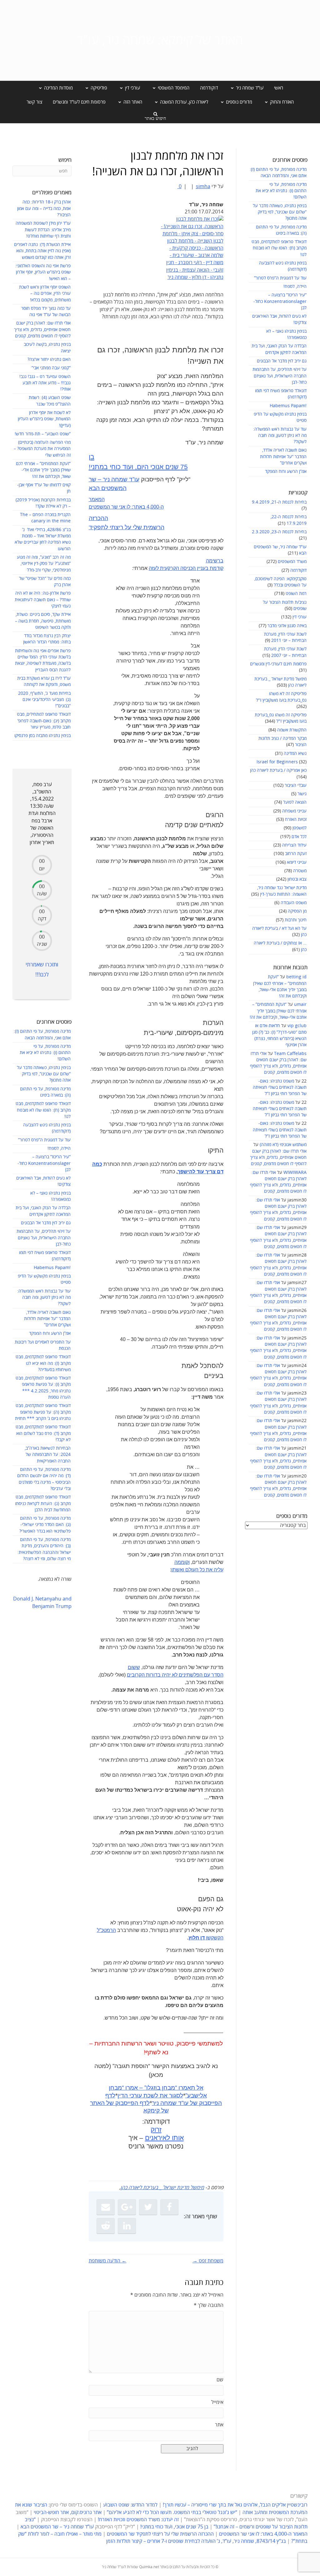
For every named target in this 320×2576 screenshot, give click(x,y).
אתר (219, 2425)
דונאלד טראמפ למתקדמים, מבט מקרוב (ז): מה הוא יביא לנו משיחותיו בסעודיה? (43, 1363)
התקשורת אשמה (292, 730)
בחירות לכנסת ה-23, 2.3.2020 (279, 532)
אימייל (217, 2402)
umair (300, 1004)
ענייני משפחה (294, 811)
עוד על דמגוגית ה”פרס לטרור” (280, 278)
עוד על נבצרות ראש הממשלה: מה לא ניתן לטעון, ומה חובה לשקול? (280, 436)
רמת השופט (296, 594)
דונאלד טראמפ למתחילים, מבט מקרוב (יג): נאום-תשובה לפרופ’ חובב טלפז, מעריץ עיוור (44, 721)
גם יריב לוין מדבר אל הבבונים (282, 361)
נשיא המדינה (295, 753)
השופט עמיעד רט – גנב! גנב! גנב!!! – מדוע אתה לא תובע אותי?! (45, 383)
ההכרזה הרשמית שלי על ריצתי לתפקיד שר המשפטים (160, 2534)
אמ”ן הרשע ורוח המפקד (286, 471)
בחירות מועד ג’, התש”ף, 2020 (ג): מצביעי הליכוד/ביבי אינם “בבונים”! (44, 700)
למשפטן (300, 828)
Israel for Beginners (277, 762)
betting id (296, 977)
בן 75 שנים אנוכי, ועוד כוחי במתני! (174, 2527)
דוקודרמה (209, 88)
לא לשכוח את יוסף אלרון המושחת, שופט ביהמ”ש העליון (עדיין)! (44, 419)
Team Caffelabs (290, 1054)
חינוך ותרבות (296, 920)
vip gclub (297, 1026)
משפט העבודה (294, 903)
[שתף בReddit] (106, 2226)
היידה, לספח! (295, 287)
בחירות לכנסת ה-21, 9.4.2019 (279, 502)
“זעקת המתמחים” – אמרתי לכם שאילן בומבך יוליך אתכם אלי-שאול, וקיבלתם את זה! (278, 1011)
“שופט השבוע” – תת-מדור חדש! (43, 434)
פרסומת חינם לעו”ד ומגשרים (79, 102)
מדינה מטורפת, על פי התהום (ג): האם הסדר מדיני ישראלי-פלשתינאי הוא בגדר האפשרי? (45, 1525)
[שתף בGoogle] (127, 2207)
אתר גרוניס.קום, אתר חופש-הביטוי (68, 2512)
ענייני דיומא (297, 862)
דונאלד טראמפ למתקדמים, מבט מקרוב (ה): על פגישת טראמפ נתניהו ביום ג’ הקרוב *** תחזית (43, 1412)
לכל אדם (299, 837)
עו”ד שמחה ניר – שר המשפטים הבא (57, 2527)
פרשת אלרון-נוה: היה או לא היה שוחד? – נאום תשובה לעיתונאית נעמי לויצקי (43, 600)
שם (220, 2380)
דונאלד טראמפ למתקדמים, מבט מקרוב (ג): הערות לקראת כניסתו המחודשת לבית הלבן (43, 1503)
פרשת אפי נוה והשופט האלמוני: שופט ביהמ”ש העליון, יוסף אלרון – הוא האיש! (43, 272)
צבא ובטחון (297, 879)
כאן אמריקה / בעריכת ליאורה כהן (278, 770)
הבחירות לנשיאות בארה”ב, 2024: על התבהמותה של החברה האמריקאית (48, 1455)
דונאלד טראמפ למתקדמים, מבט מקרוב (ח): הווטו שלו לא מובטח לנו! (279, 248)
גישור (302, 794)
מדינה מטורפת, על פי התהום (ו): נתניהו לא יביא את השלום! (281, 191)
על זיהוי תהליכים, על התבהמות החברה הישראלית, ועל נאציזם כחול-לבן (280, 376)
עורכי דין (300, 617)
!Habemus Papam (288, 406)
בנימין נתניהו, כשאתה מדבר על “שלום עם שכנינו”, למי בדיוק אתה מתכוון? (280, 212)
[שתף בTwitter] (148, 2207)
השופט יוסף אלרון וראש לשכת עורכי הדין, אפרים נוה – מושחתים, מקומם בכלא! (45, 294)
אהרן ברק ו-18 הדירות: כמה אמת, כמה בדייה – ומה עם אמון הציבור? (44, 208)
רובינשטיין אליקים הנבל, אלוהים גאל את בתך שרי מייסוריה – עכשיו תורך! (235, 2505)
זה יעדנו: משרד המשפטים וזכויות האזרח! (138, 2520)
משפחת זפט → (208, 2261)
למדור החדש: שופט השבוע (130, 2505)
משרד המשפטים (292, 562)
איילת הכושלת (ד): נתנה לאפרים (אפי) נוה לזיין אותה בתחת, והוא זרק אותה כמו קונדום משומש (42, 251)
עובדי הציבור (296, 785)
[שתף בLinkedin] (127, 2226)
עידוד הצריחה (294, 845)
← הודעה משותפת (108, 2261)
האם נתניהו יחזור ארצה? (49, 359)
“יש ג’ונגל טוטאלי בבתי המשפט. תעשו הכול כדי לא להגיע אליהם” (172, 2512)
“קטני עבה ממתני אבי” (51, 368)
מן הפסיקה (297, 911)
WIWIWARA (295, 1173)
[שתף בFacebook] (169, 2207)
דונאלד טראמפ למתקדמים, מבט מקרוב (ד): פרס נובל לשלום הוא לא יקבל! (43, 1433)
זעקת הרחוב (296, 854)
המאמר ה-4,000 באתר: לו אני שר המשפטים (263, 2534)
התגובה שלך (209, 2305)
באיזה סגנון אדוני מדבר (287, 626)
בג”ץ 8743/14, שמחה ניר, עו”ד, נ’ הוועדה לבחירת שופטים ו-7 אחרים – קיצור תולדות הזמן (196, 2541)
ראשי (279, 88)
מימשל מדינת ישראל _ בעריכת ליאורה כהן (162, 2188)
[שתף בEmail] (106, 2207)
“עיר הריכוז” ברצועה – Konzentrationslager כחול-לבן (280, 301)
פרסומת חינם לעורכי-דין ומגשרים (278, 664)
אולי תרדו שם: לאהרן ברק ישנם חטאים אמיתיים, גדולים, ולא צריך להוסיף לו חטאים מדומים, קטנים (278, 1158)
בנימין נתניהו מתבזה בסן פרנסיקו (42, 736)
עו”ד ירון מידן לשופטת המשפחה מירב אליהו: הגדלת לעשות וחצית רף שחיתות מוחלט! (43, 230)
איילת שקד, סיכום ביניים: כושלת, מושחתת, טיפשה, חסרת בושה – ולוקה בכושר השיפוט (43, 621)
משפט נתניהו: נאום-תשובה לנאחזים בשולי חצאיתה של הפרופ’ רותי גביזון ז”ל (280, 1088)
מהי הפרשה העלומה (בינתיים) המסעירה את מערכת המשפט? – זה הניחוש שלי (42, 449)
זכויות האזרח (296, 819)
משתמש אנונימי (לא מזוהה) (283, 1145)
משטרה (300, 871)
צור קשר (34, 102)
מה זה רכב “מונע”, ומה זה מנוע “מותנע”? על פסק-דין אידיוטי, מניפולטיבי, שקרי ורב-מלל (44, 564)
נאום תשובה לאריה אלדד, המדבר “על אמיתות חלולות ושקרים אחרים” (283, 457)
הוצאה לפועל (295, 802)
